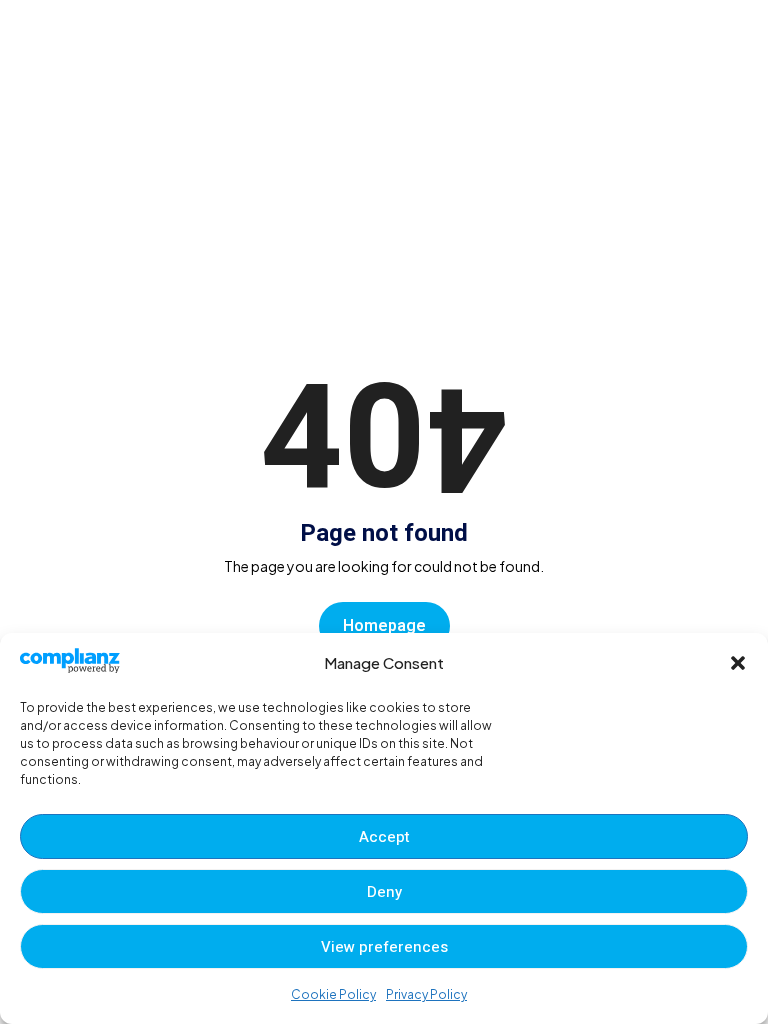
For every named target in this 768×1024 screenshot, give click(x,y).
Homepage (384, 626)
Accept (384, 837)
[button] (738, 663)
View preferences (384, 947)
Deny (384, 892)
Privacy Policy (426, 994)
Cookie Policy (333, 994)
